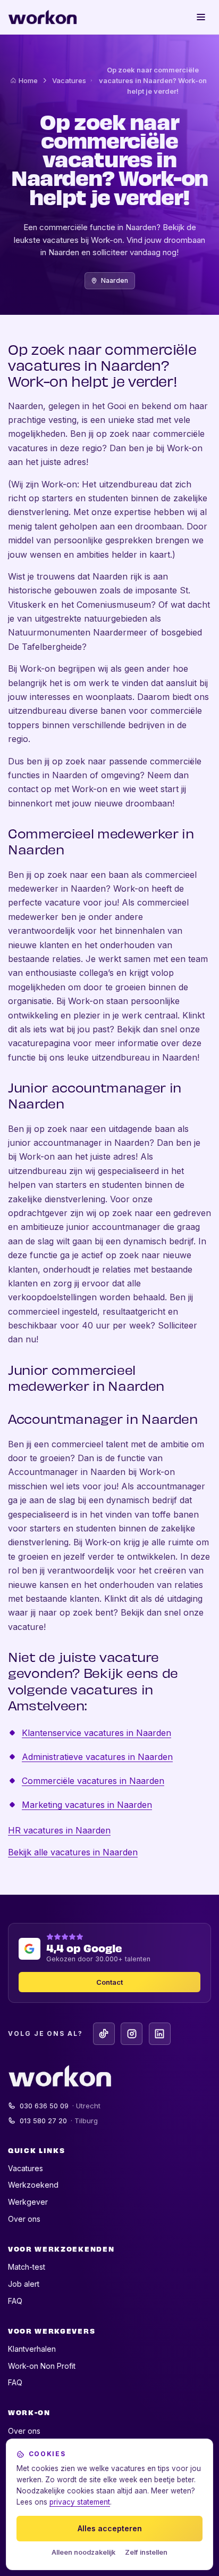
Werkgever (28, 2202)
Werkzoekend (33, 2185)
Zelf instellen (146, 2552)
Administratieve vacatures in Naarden (97, 1757)
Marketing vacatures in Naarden (87, 1805)
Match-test (27, 2267)
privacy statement (80, 2502)
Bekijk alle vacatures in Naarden (73, 1852)
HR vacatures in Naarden (59, 1830)
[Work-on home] (43, 17)
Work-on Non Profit (42, 2366)
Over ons (24, 2219)
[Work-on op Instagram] (132, 2033)
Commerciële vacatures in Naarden (93, 1781)
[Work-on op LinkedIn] (160, 2033)
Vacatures (69, 80)
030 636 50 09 (60, 2106)
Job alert (24, 2284)
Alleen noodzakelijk (83, 2552)
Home (28, 80)
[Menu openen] (201, 17)
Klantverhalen (32, 2349)
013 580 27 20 (59, 2121)
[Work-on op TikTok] (104, 2033)
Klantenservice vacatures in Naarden (96, 1733)
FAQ (15, 2301)
